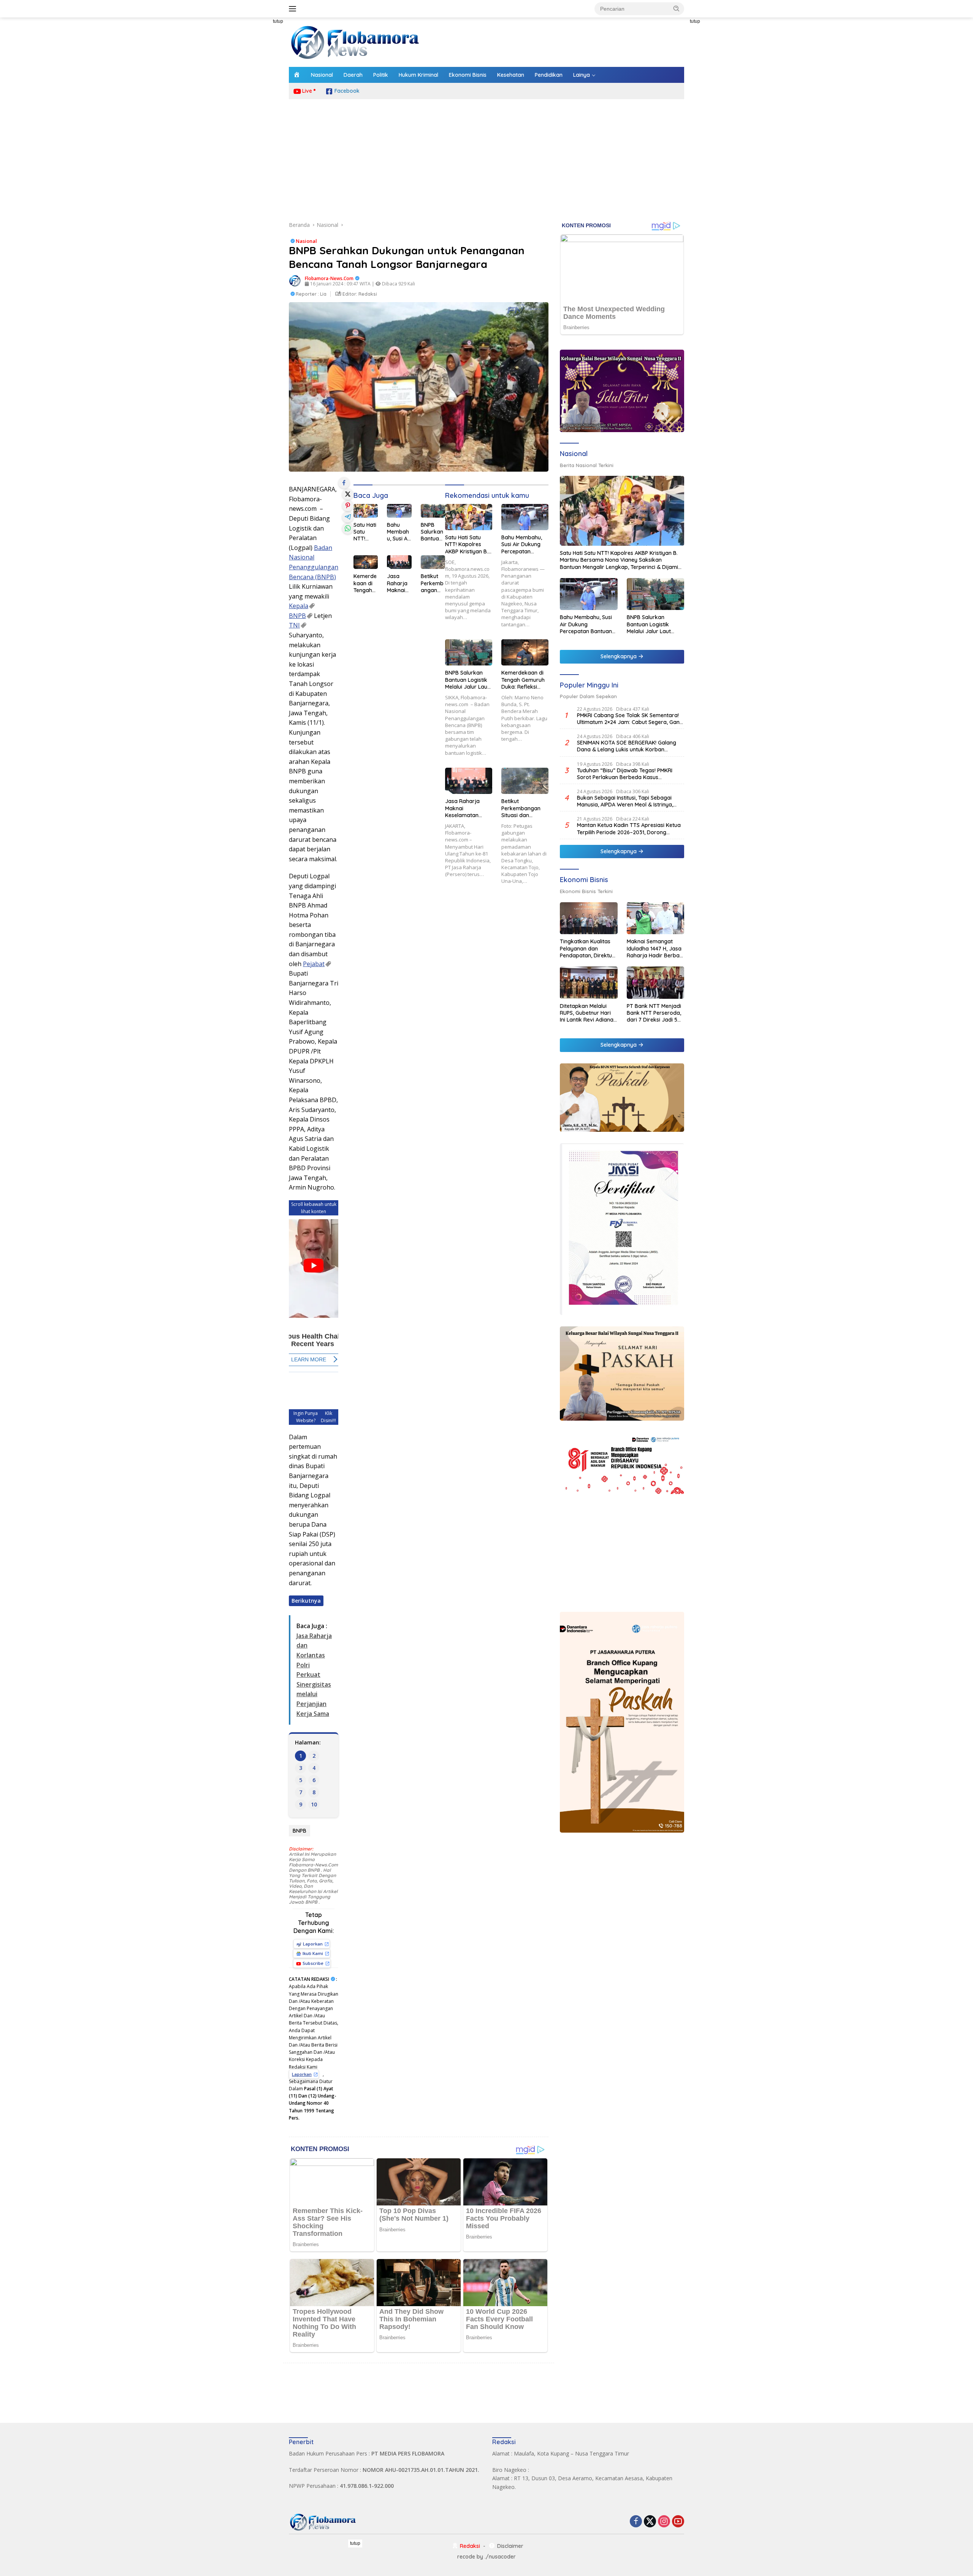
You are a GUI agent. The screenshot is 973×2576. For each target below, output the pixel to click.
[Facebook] (636, 2522)
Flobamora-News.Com (329, 278)
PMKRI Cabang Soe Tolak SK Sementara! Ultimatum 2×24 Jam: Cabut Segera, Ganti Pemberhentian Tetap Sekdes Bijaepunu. (630, 719)
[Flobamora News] (355, 42)
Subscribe (313, 1963)
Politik (381, 75)
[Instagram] (664, 2522)
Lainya (582, 75)
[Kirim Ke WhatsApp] (348, 528)
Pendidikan (549, 75)
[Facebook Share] (344, 483)
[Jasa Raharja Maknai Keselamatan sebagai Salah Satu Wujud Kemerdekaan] (399, 562)
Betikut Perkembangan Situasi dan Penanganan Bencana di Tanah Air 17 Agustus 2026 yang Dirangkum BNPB (432, 583)
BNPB (297, 616)
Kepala (299, 606)
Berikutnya (306, 1601)
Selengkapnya (619, 656)
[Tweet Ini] (348, 494)
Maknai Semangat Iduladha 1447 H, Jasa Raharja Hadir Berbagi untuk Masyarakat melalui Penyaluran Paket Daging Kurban (655, 948)
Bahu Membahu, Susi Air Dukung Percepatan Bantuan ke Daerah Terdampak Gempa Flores (399, 532)
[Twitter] (650, 2522)
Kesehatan (511, 75)
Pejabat (314, 964)
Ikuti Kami (313, 1953)
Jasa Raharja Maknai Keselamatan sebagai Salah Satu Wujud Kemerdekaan (399, 583)
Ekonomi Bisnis (468, 75)
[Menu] (294, 9)
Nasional (322, 75)
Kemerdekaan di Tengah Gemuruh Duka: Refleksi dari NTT (365, 583)
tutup (278, 21)
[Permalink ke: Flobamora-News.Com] (295, 280)
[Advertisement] (255, 131)
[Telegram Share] (348, 517)
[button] (677, 8)
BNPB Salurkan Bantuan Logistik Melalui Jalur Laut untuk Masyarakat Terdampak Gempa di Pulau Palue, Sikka (432, 532)
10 (314, 1804)
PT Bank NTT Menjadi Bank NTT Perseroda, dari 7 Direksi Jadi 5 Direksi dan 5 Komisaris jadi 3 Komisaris (654, 1013)
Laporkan (313, 1944)
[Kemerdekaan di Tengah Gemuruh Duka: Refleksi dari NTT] (366, 562)
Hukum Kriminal (418, 75)
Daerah (353, 75)
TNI (294, 625)
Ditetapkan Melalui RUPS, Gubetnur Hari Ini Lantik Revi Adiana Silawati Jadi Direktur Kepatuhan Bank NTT (587, 1013)
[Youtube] (678, 2522)
